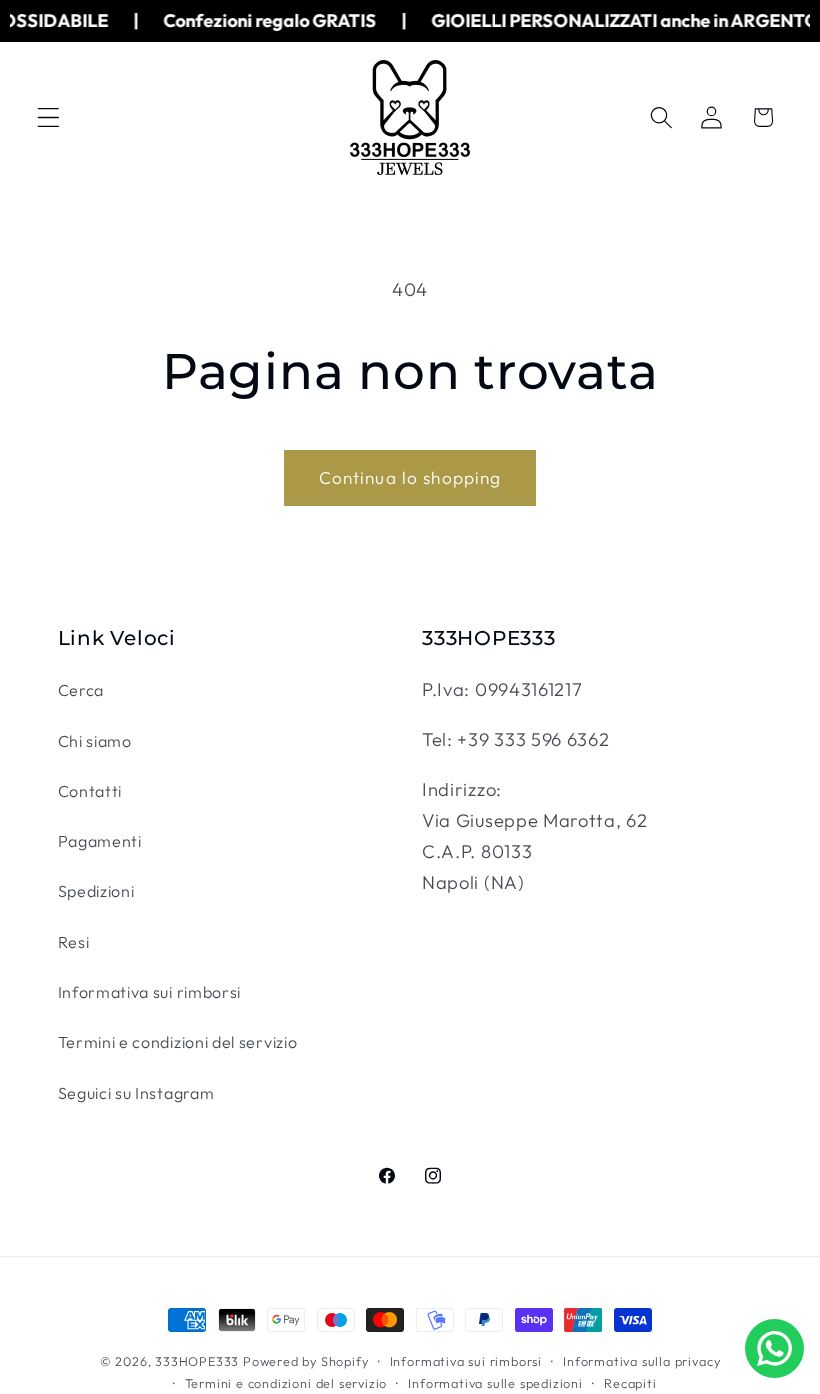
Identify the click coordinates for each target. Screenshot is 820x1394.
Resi (74, 942)
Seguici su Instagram (136, 1093)
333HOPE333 (197, 1361)
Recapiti (630, 1383)
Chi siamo (95, 741)
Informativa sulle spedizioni (495, 1383)
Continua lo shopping (410, 477)
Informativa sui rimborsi (150, 992)
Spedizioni (96, 891)
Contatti (90, 791)
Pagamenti (100, 841)
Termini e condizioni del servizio (178, 1042)
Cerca (81, 690)
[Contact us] (774, 1348)
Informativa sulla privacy (641, 1361)
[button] (48, 117)
